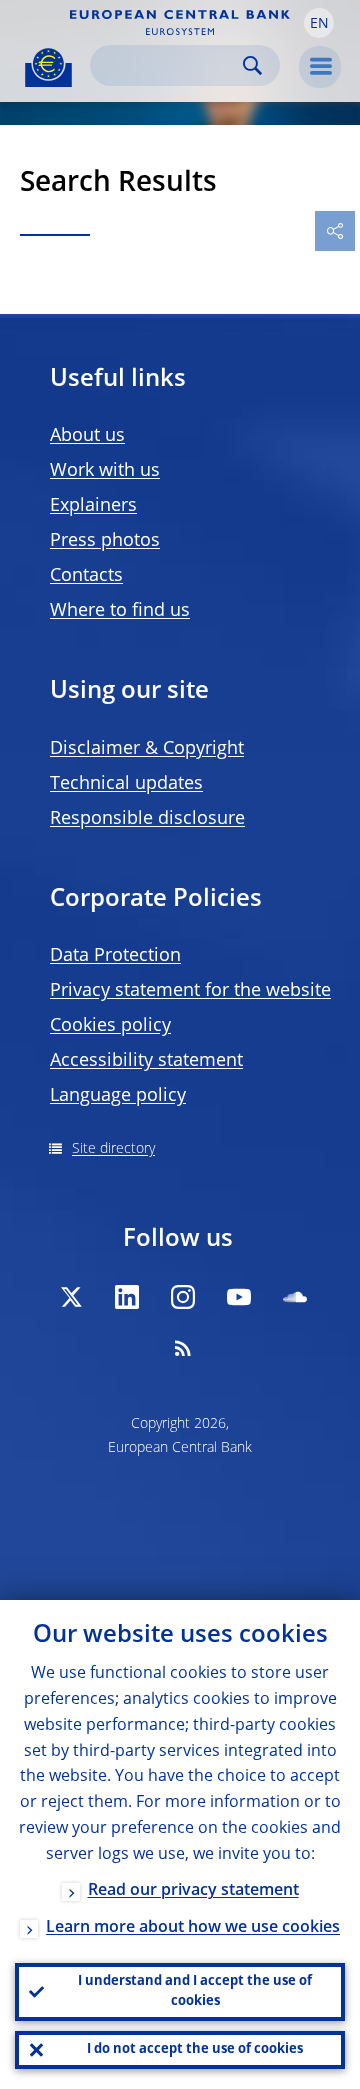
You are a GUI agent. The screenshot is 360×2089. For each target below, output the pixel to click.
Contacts (86, 576)
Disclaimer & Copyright (147, 749)
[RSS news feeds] (183, 1348)
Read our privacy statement (193, 1891)
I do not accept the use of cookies (195, 2049)
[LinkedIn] (127, 1297)
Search (252, 65)
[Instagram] (183, 1297)
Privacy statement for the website (190, 991)
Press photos (105, 541)
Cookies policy (110, 1026)
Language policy (118, 1096)
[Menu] (320, 67)
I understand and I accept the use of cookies (195, 1991)
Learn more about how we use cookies (193, 1928)
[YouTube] (239, 1297)
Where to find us (120, 611)
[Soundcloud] (295, 1297)
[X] (71, 1297)
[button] (319, 23)
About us (87, 436)
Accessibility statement (146, 1061)
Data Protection (115, 956)
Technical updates (126, 784)
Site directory (113, 1149)
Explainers (93, 506)
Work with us (105, 471)
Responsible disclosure (147, 819)
